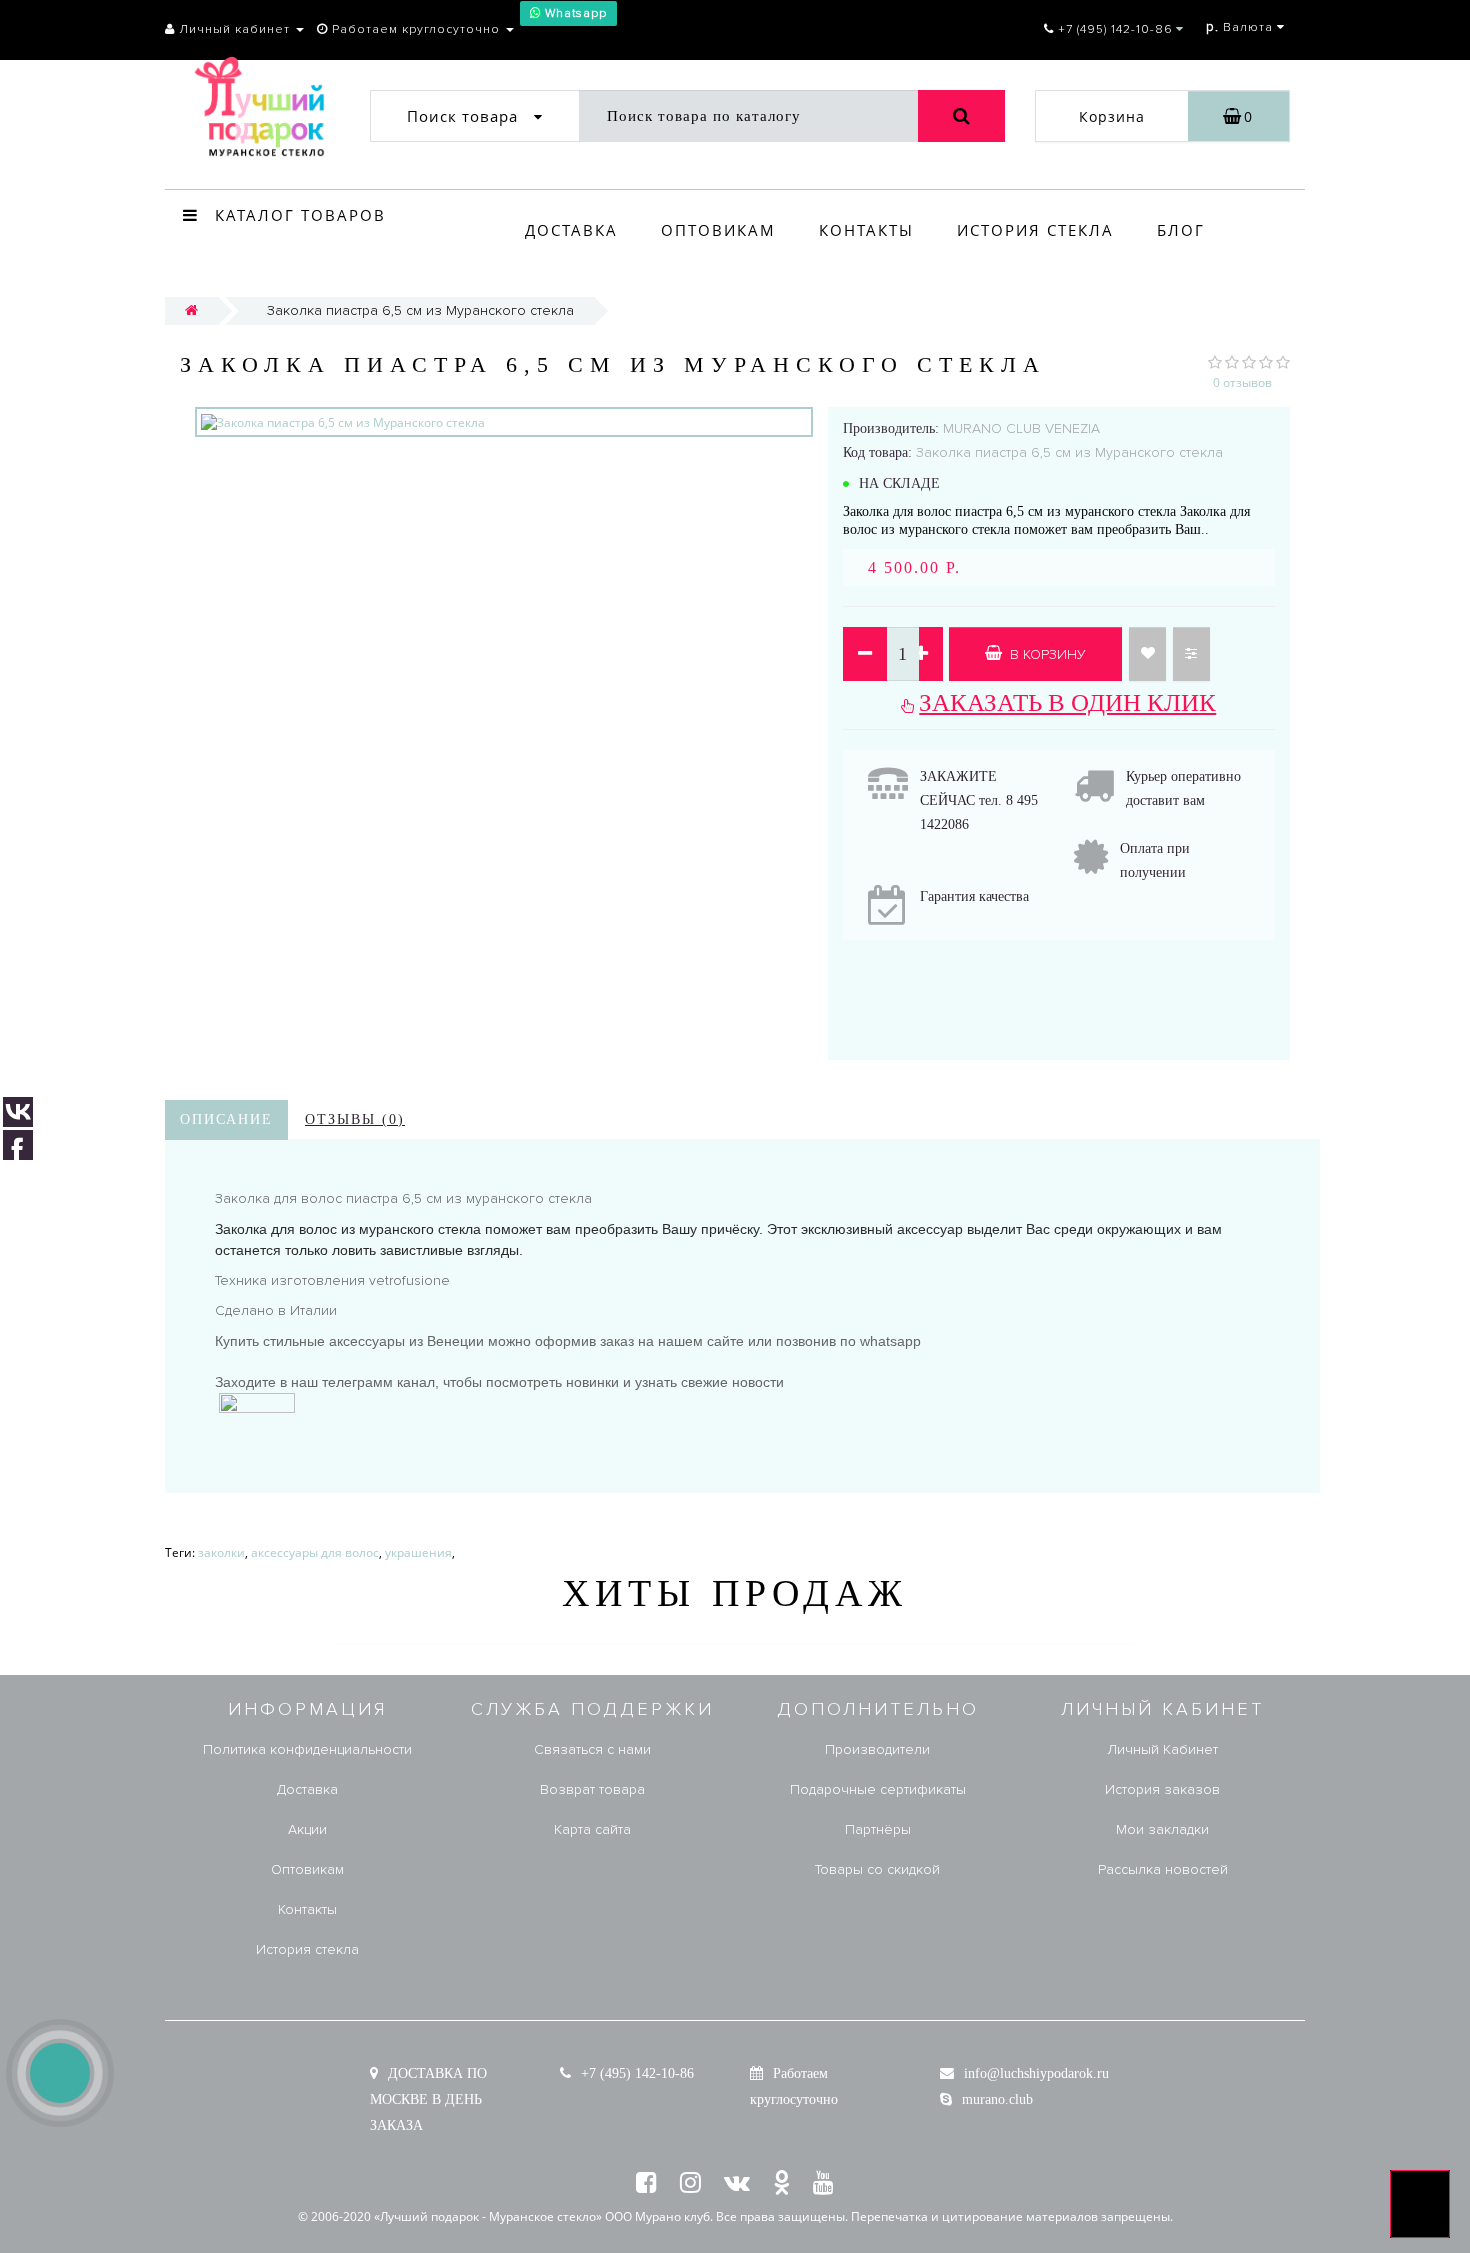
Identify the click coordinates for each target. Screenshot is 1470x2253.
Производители (877, 1749)
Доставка (571, 230)
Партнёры (878, 1829)
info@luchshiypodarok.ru (1036, 2073)
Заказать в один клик (1067, 702)
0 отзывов (1242, 382)
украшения (418, 1552)
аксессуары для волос (315, 1552)
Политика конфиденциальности (307, 1749)
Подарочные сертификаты (878, 1789)
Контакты (866, 230)
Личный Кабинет (1162, 1749)
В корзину (1046, 654)
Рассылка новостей (1163, 1869)
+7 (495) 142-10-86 (637, 2073)
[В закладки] (1147, 654)
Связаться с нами (592, 1749)
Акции (307, 1829)
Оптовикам (718, 230)
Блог (1181, 230)
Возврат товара (592, 1789)
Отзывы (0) (355, 1119)
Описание (226, 1119)
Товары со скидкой (877, 1869)
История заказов (1162, 1789)
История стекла (1035, 230)
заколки (221, 1552)
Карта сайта (592, 1829)
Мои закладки (1162, 1829)
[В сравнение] (1191, 654)
